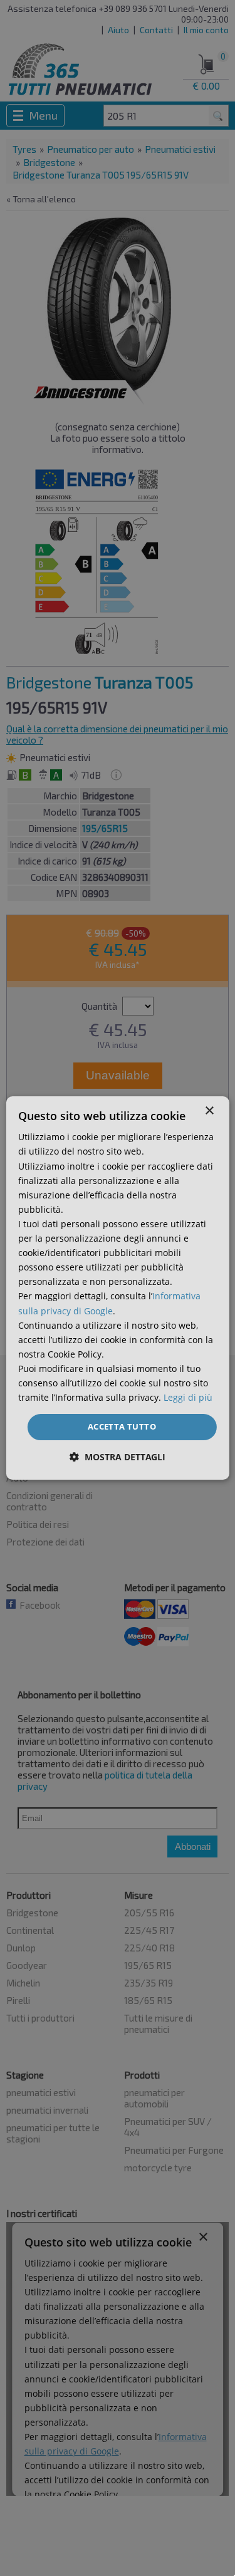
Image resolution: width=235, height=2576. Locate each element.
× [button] (209, 1111)
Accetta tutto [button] (122, 1426)
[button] (118, 1457)
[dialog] (117, 1288)
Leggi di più (188, 1397)
